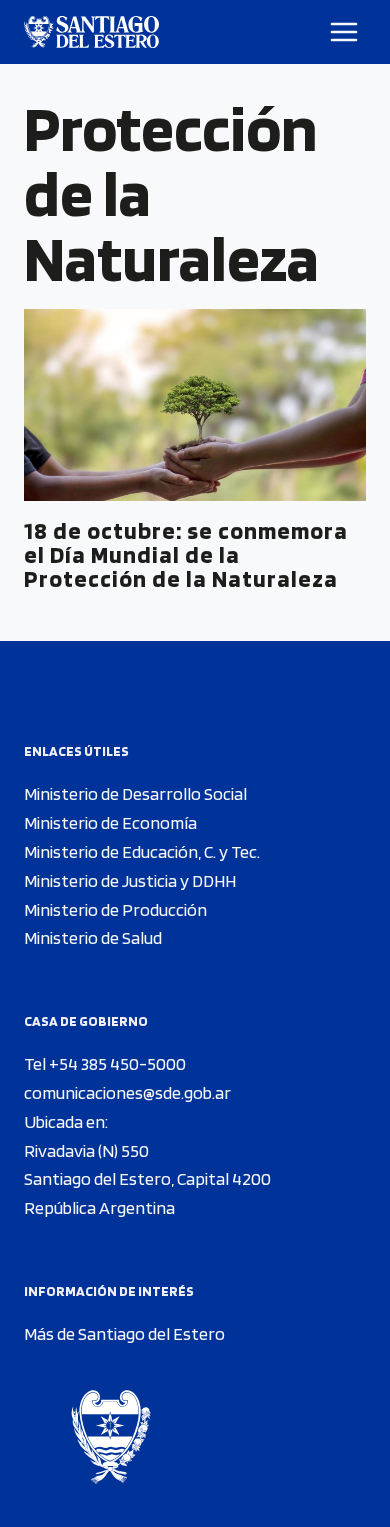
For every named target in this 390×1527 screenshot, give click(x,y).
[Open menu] (344, 31)
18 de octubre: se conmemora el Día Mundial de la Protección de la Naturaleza (186, 554)
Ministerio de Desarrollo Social (135, 793)
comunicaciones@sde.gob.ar (127, 1092)
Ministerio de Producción (115, 909)
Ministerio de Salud (93, 937)
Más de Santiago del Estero (124, 1333)
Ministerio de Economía (110, 822)
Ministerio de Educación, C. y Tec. (142, 851)
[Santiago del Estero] (91, 32)
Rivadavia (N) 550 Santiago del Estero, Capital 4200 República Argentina (147, 1179)
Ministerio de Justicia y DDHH (130, 880)
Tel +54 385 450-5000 (105, 1063)
